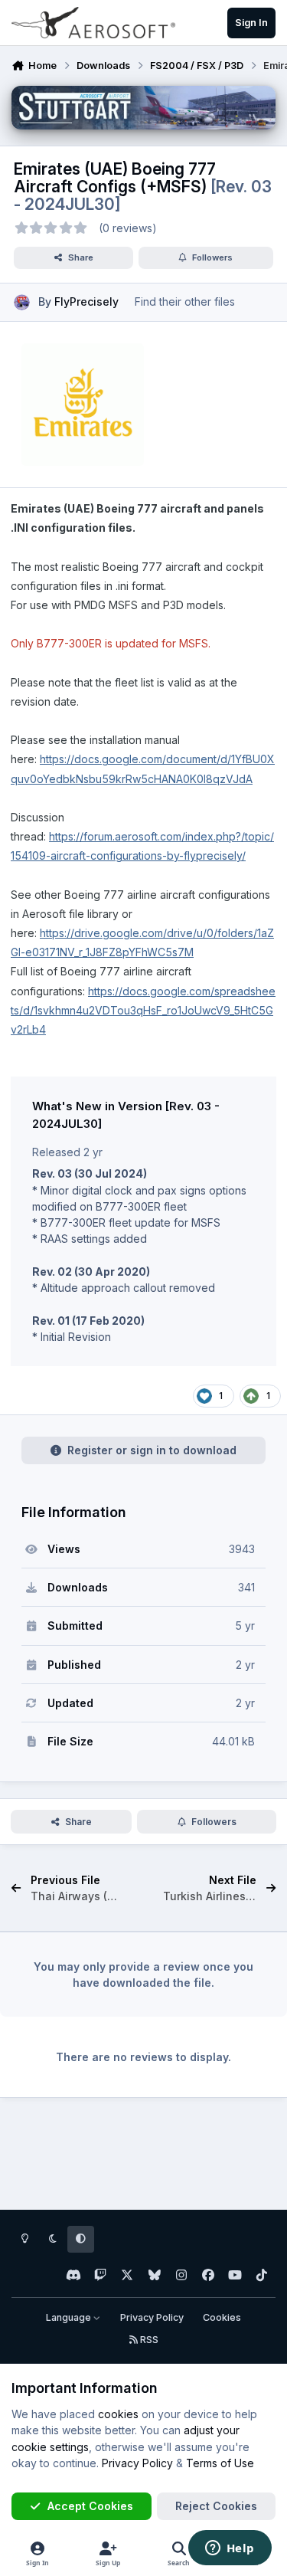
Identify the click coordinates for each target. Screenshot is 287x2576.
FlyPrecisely (86, 302)
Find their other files (185, 302)
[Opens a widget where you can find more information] (230, 2549)
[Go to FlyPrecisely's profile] (22, 302)
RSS (148, 2340)
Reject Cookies (216, 2506)
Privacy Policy (152, 2317)
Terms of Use (220, 2463)
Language (70, 2317)
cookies (118, 2414)
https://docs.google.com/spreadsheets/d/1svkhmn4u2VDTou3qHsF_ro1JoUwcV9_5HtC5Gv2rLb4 (143, 1010)
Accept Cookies (90, 2506)
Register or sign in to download (152, 1450)
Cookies (222, 2317)
